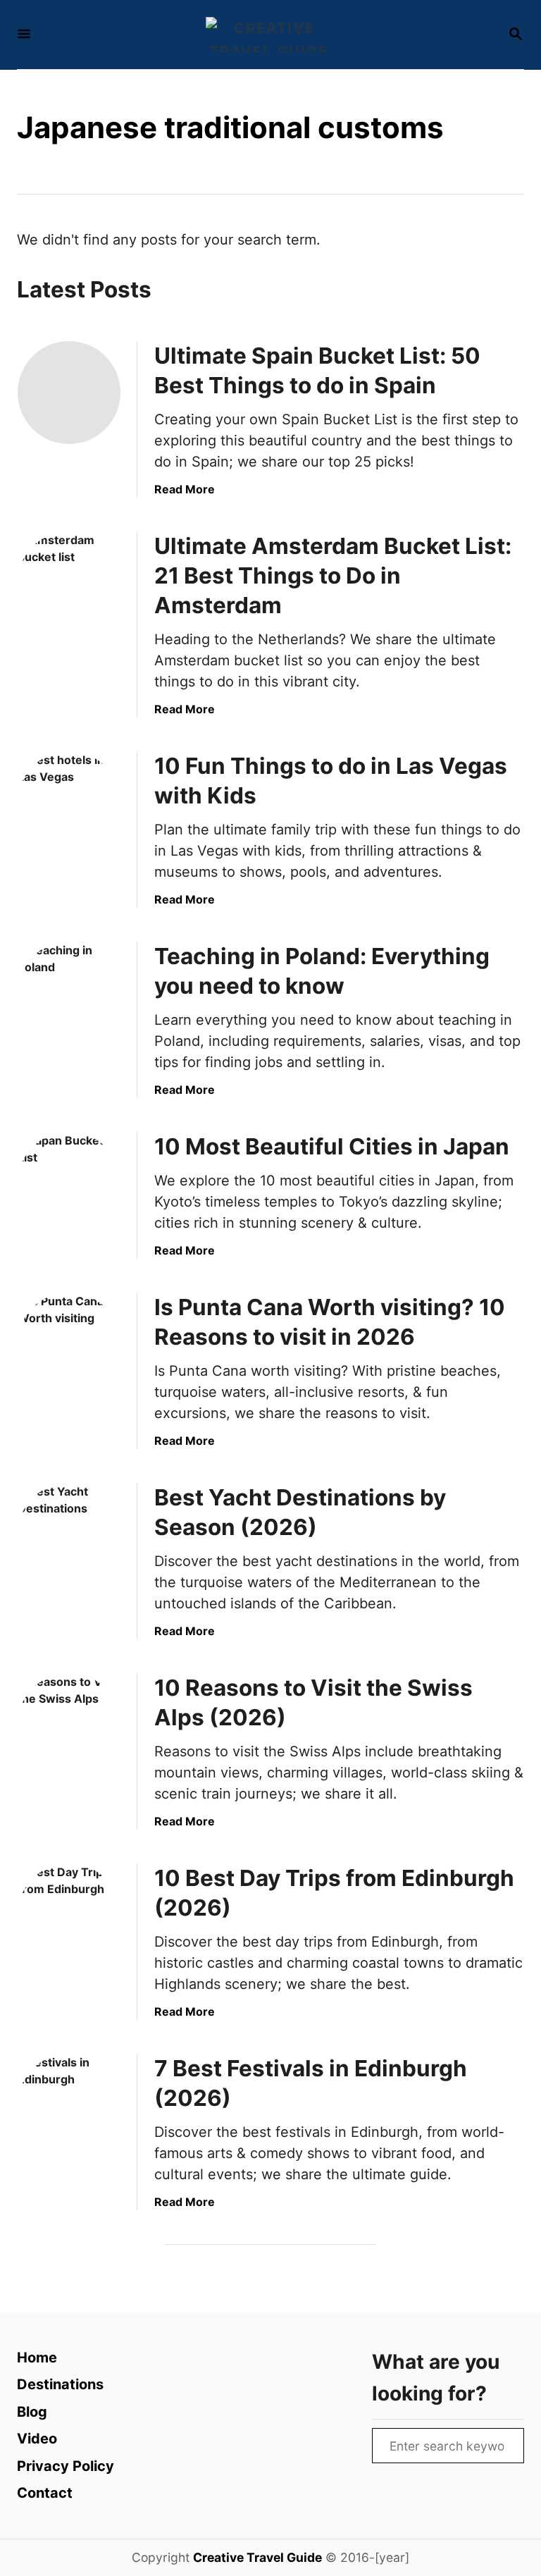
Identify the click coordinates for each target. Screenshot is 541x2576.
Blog (32, 2412)
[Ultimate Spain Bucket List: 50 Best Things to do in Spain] (69, 393)
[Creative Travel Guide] (269, 35)
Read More (185, 489)
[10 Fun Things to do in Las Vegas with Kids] (69, 803)
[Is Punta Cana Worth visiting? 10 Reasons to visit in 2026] (69, 1344)
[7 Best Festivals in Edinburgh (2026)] (69, 2105)
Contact (45, 2493)
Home (37, 2358)
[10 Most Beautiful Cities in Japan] (69, 1183)
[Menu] (24, 35)
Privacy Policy (66, 2466)
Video (37, 2439)
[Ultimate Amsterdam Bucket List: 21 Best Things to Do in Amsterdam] (69, 583)
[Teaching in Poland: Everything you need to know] (69, 993)
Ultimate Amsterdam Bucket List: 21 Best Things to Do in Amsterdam (333, 575)
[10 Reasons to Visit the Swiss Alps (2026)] (69, 1725)
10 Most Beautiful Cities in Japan (332, 1146)
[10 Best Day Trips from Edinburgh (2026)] (69, 1915)
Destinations (60, 2384)
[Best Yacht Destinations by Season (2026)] (69, 1534)
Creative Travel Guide (257, 2557)
